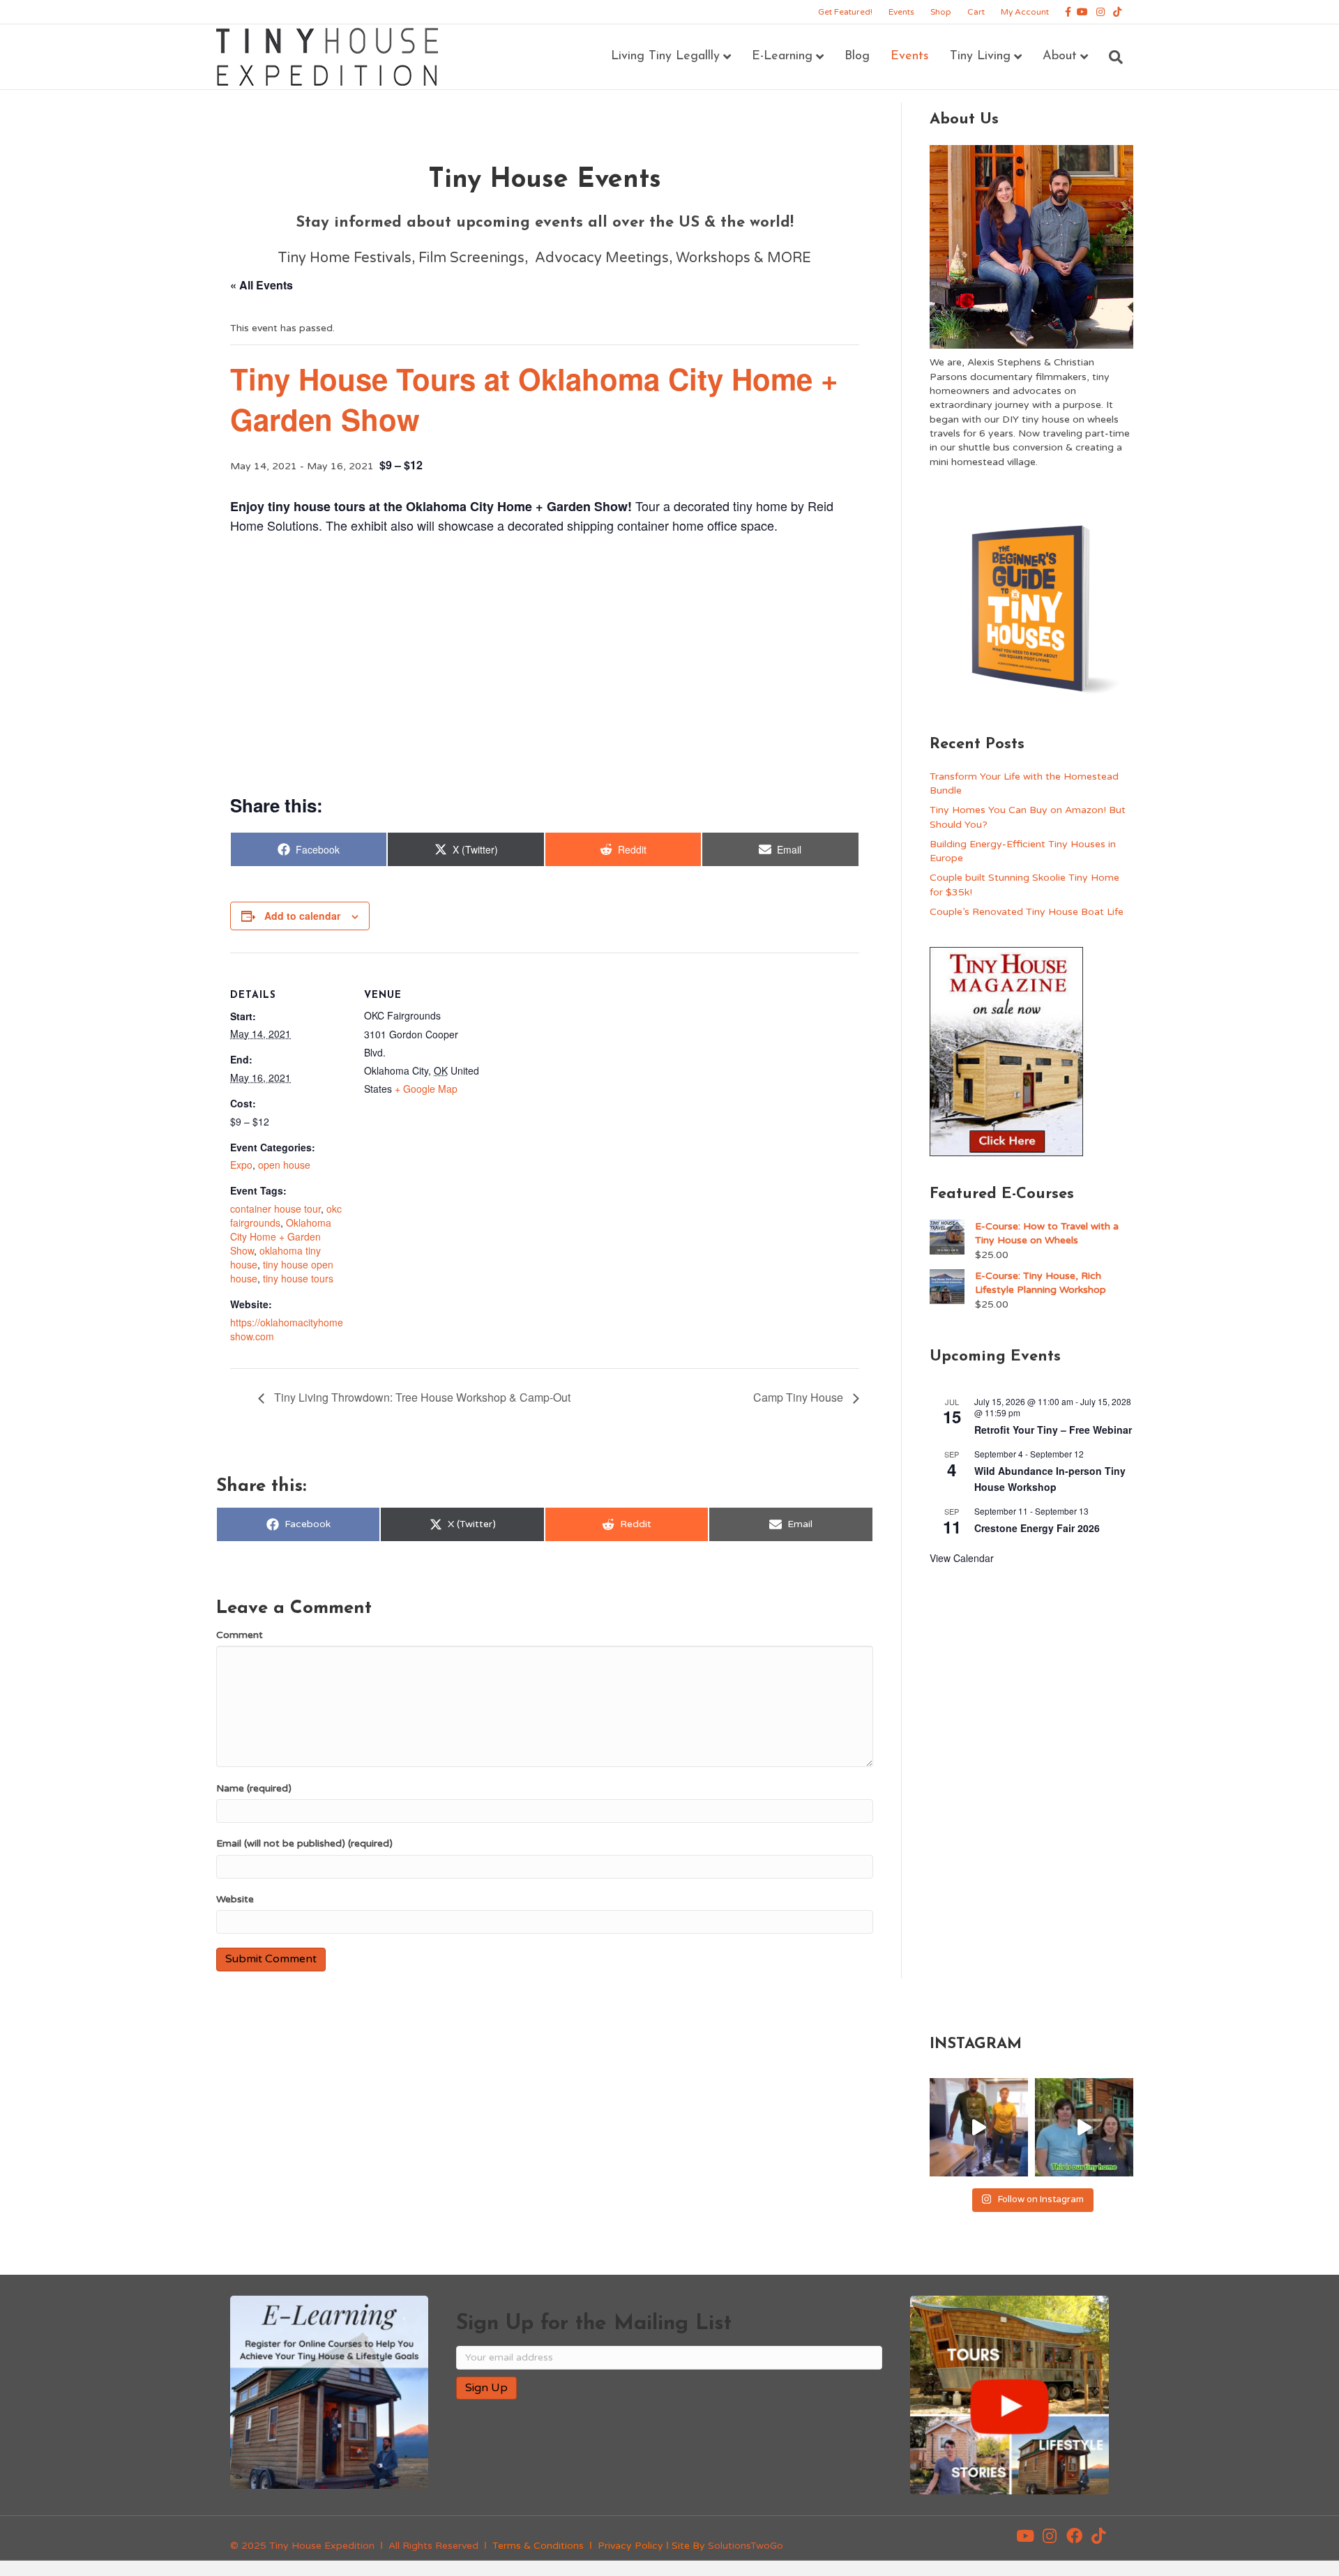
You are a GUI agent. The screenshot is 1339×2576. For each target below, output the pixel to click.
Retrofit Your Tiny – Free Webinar (1053, 1430)
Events (901, 12)
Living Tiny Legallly (665, 56)
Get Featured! (845, 12)
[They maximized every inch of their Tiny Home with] (1084, 2127)
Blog (857, 56)
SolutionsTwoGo (746, 2546)
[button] (1025, 2536)
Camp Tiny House (800, 1397)
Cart (976, 12)
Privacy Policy (630, 2546)
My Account (1025, 12)
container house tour (275, 1209)
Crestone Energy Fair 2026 (1037, 1528)
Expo (241, 1165)
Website (235, 1899)
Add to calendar (302, 916)
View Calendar (962, 1558)
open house (284, 1165)
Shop (941, 12)
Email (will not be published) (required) (304, 1843)
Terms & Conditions (538, 2546)
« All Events (262, 285)
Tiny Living (980, 56)
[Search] (1111, 57)
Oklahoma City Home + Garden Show (281, 1236)
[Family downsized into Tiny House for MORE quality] (979, 2127)
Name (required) (254, 1788)
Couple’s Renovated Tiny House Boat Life (1027, 912)
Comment (240, 1635)
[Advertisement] (545, 662)
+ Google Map (426, 1089)
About (1060, 56)
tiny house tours (298, 1278)
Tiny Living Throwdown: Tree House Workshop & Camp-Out (421, 1397)
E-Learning (782, 56)
